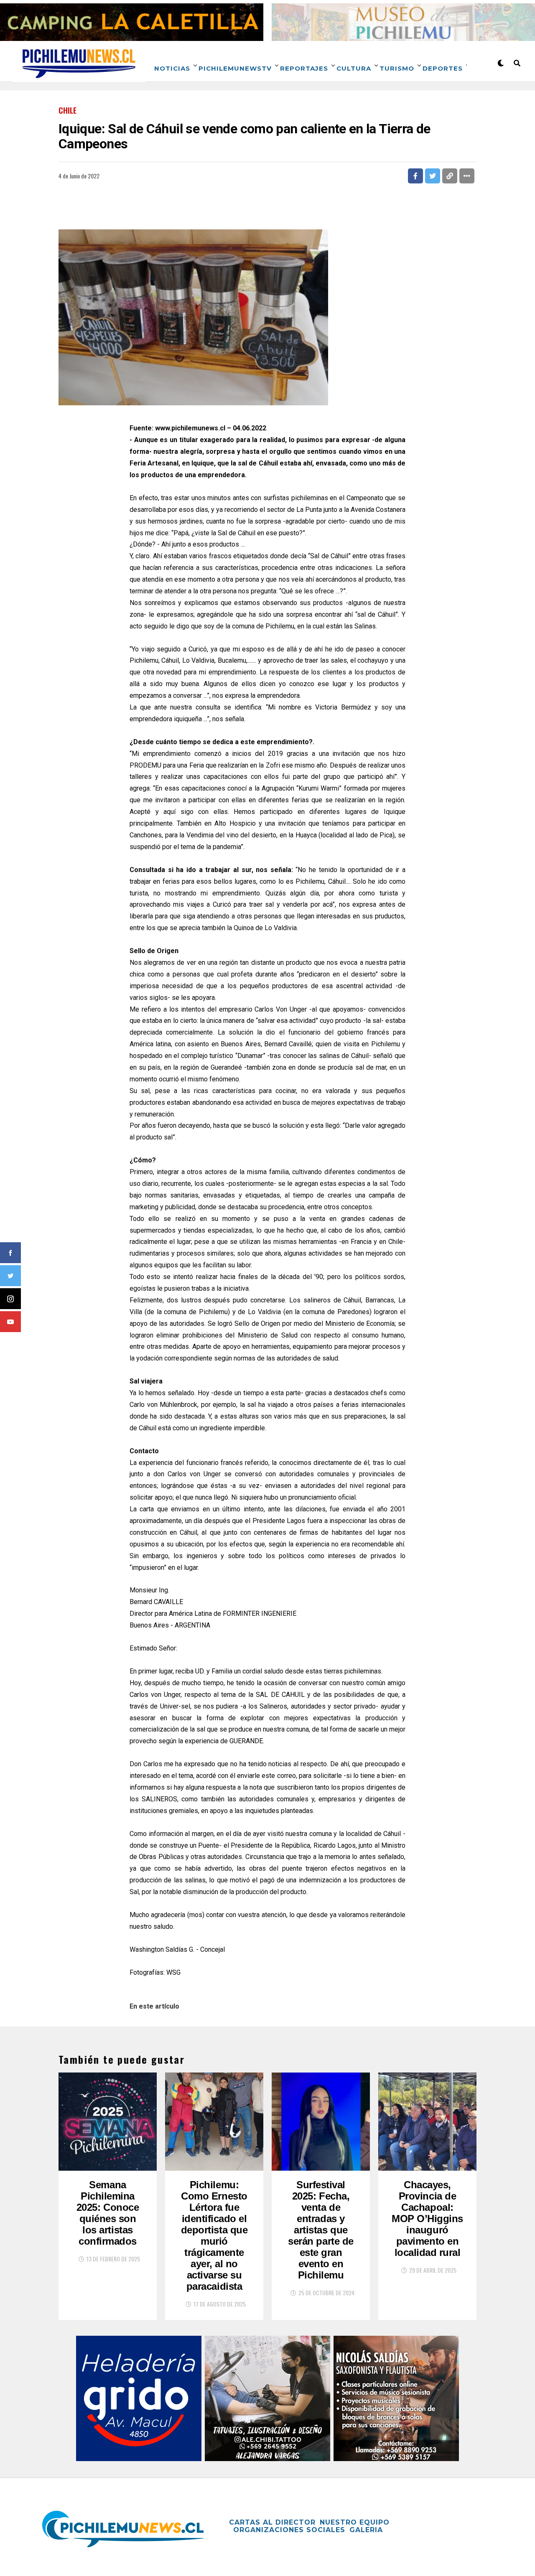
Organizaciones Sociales (289, 2530)
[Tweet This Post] (433, 176)
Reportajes (304, 68)
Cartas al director (272, 2522)
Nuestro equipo (355, 2522)
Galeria (366, 2530)
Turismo (397, 68)
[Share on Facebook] (415, 176)
